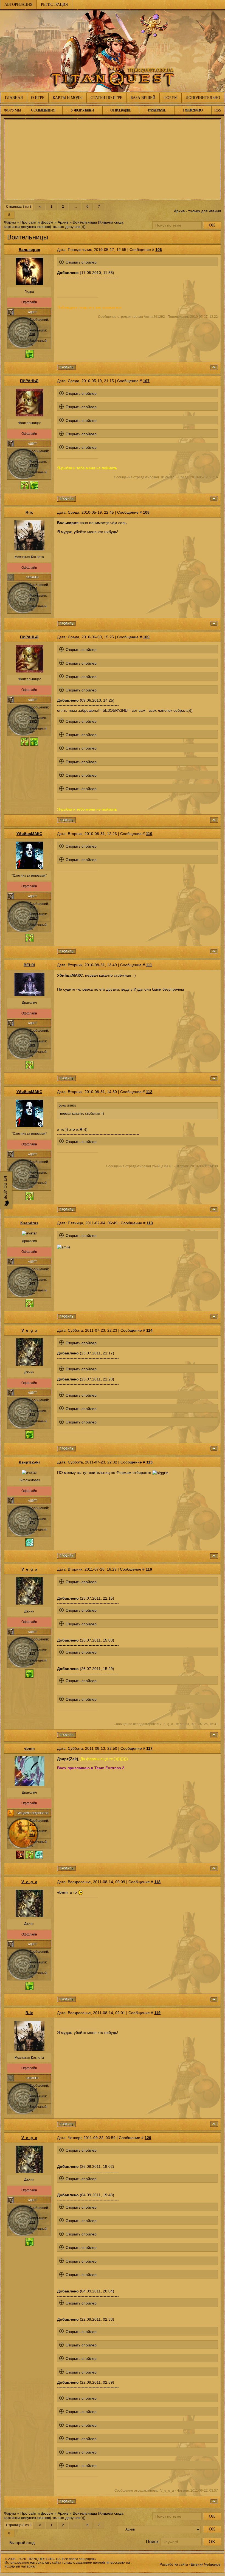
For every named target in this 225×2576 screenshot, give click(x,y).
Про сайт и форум (37, 222)
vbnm (29, 1748)
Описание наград (121, 110)
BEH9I (29, 965)
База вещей (143, 98)
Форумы (12, 110)
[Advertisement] (113, 159)
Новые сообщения (43, 110)
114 (149, 1330)
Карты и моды (68, 98)
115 (149, 1462)
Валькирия (29, 250)
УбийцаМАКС (29, 834)
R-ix (29, 512)
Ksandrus (29, 1223)
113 (150, 1223)
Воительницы (85, 222)
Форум (171, 98)
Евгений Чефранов (206, 2564)
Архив (63, 222)
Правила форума (157, 110)
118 (157, 1882)
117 (149, 1748)
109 (146, 637)
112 (149, 1092)
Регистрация (54, 5)
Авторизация (18, 5)
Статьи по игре (106, 98)
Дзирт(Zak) (29, 1462)
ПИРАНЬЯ (29, 381)
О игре (38, 98)
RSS (218, 110)
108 (146, 512)
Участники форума (82, 110)
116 (149, 1569)
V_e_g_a (29, 1330)
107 (146, 381)
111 (149, 965)
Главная (14, 98)
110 (149, 834)
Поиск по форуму (193, 110)
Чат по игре (5, 1187)
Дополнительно (203, 98)
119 (157, 2013)
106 (159, 250)
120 (148, 2138)
